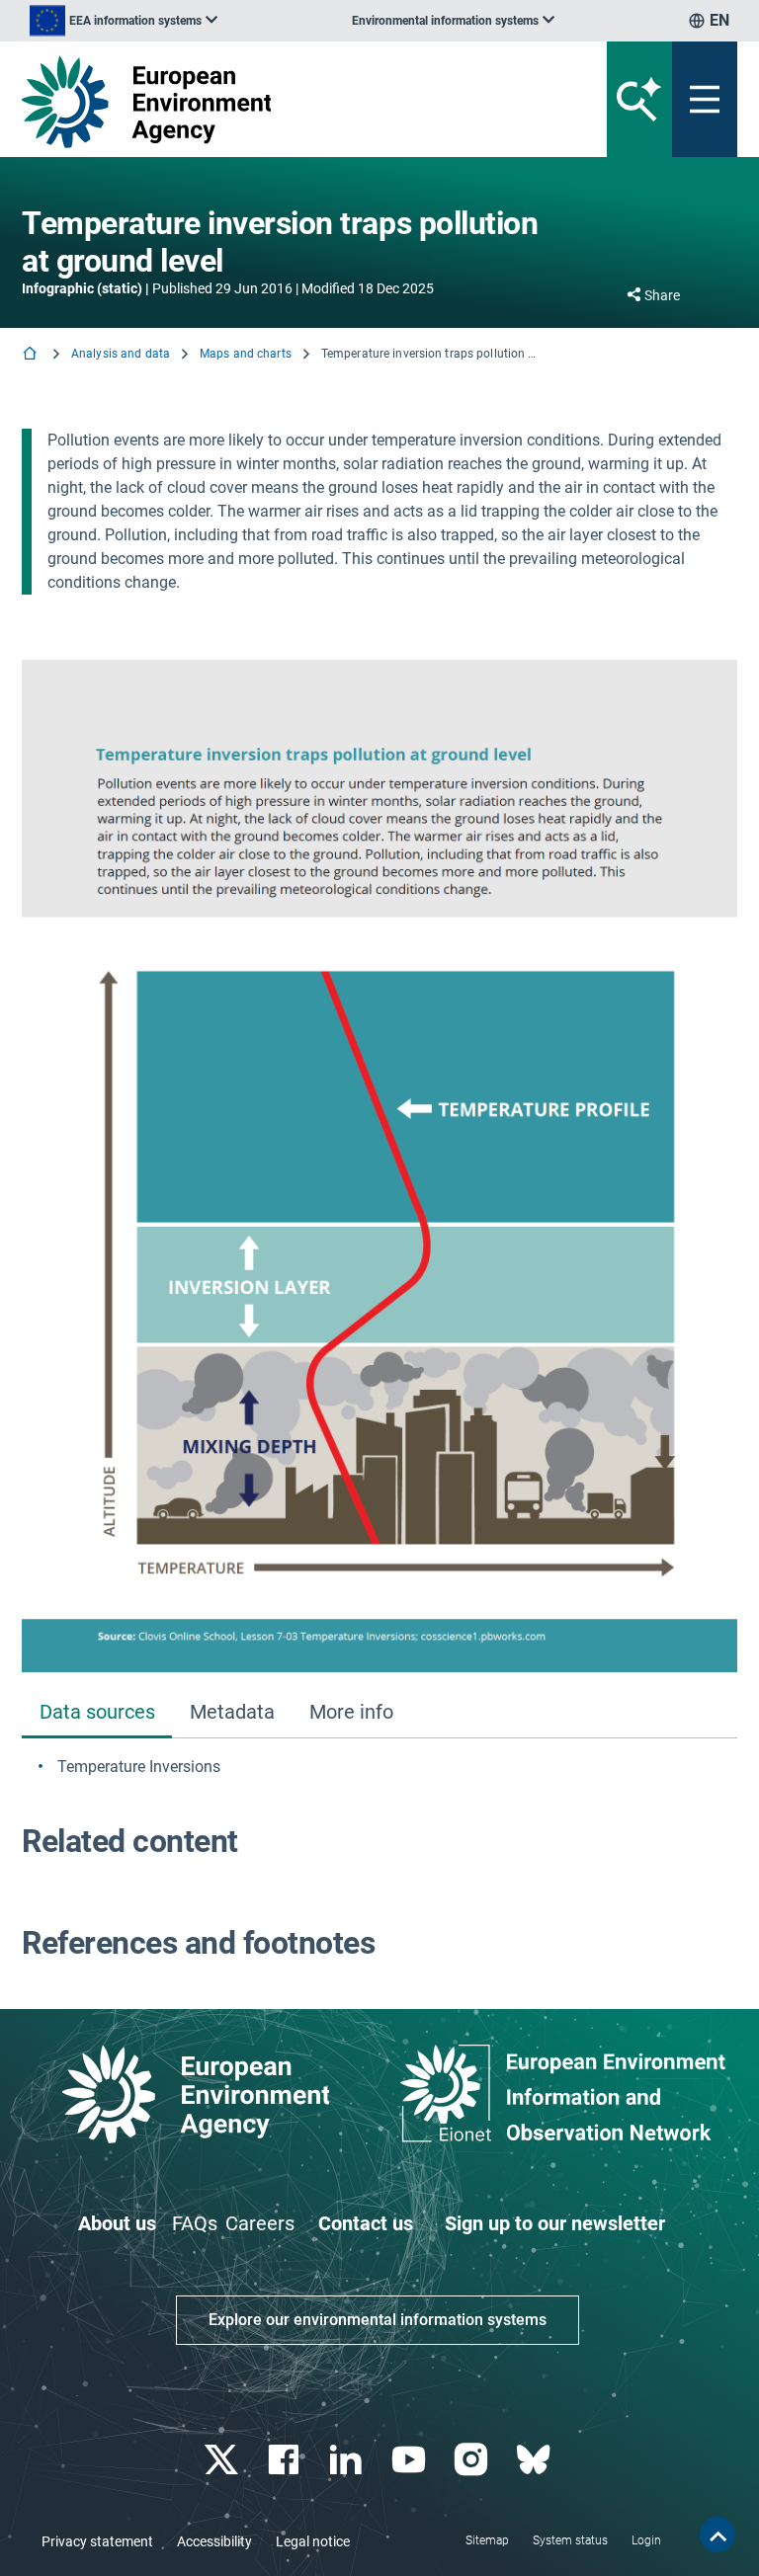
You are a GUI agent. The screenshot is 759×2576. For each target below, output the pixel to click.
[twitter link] (223, 2460)
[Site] (255, 102)
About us (117, 2223)
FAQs (195, 2223)
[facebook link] (286, 2460)
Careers (260, 2223)
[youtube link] (411, 2460)
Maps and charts (246, 354)
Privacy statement (97, 2541)
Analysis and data (121, 354)
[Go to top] (717, 2535)
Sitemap (487, 2540)
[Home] (32, 355)
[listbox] (124, 21)
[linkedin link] (348, 2460)
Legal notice (313, 2541)
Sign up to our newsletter (555, 2223)
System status (570, 2540)
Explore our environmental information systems (378, 2320)
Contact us (366, 2223)
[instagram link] (473, 2460)
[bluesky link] (535, 2460)
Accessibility (214, 2541)
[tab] (97, 1713)
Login (646, 2540)
